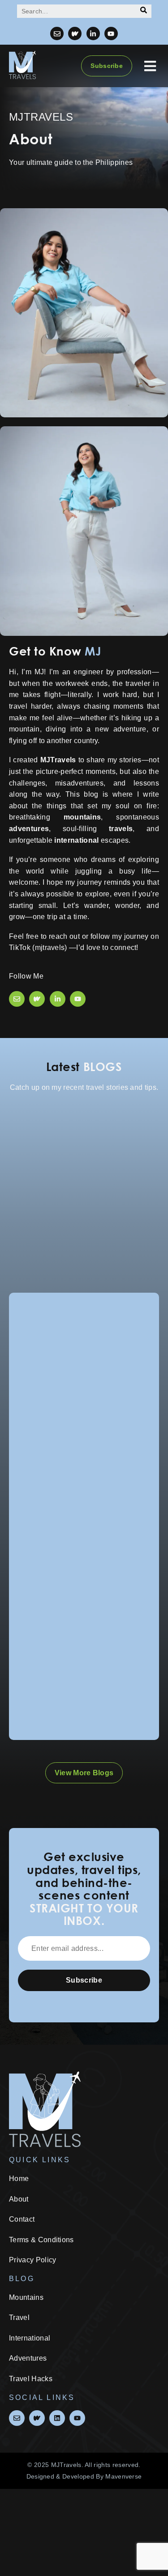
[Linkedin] (57, 2418)
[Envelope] (57, 34)
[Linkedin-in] (93, 34)
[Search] (144, 11)
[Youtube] (111, 34)
